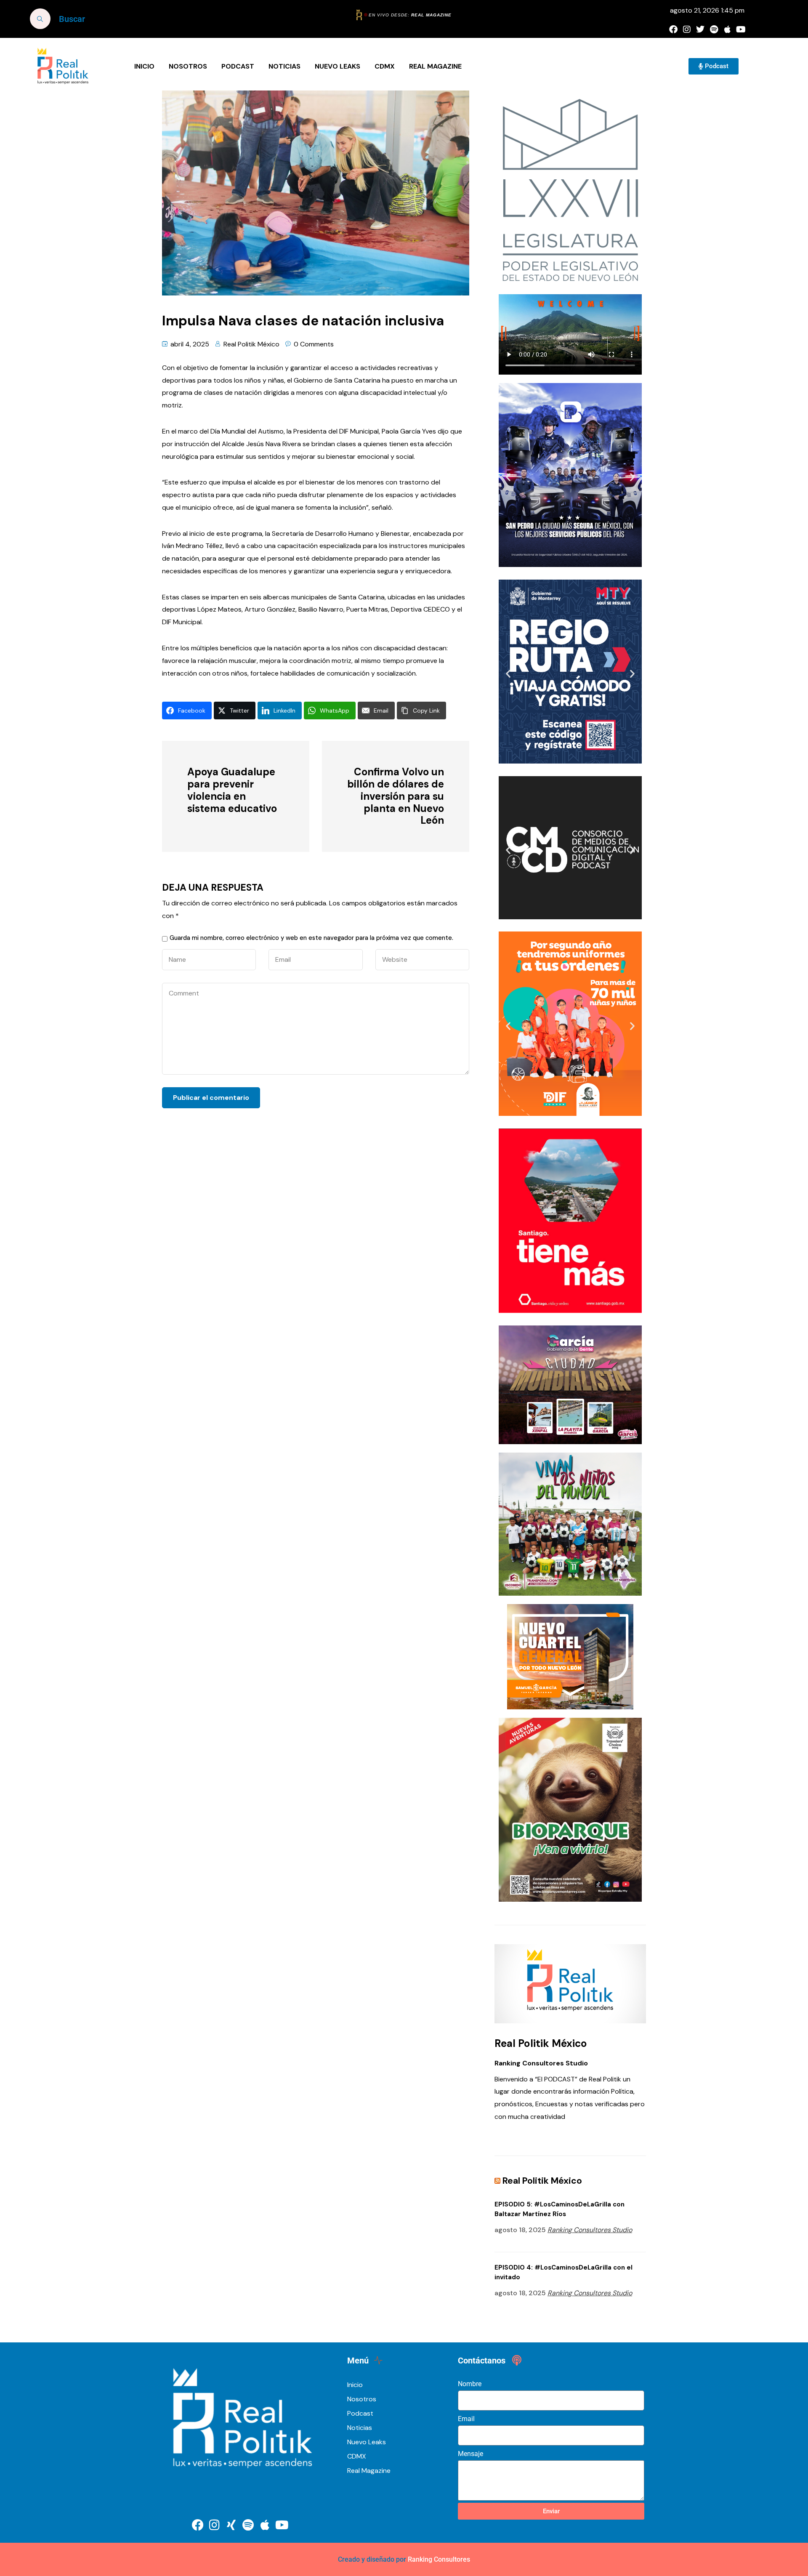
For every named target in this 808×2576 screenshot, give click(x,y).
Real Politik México (251, 344)
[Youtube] (741, 29)
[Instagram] (687, 29)
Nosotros (188, 66)
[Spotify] (714, 29)
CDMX (385, 66)
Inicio (144, 66)
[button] (508, 477)
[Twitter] (700, 29)
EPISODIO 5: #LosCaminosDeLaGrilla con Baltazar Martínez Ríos (559, 2209)
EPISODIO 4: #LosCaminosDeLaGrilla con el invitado (563, 2272)
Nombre (470, 2384)
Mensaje (470, 2454)
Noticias (284, 66)
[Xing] (231, 2525)
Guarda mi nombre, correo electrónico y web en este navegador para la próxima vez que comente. (311, 938)
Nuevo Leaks (338, 66)
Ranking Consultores (439, 2559)
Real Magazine (435, 66)
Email (466, 2419)
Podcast (238, 66)
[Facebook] (673, 29)
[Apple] (727, 29)
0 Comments (314, 344)
